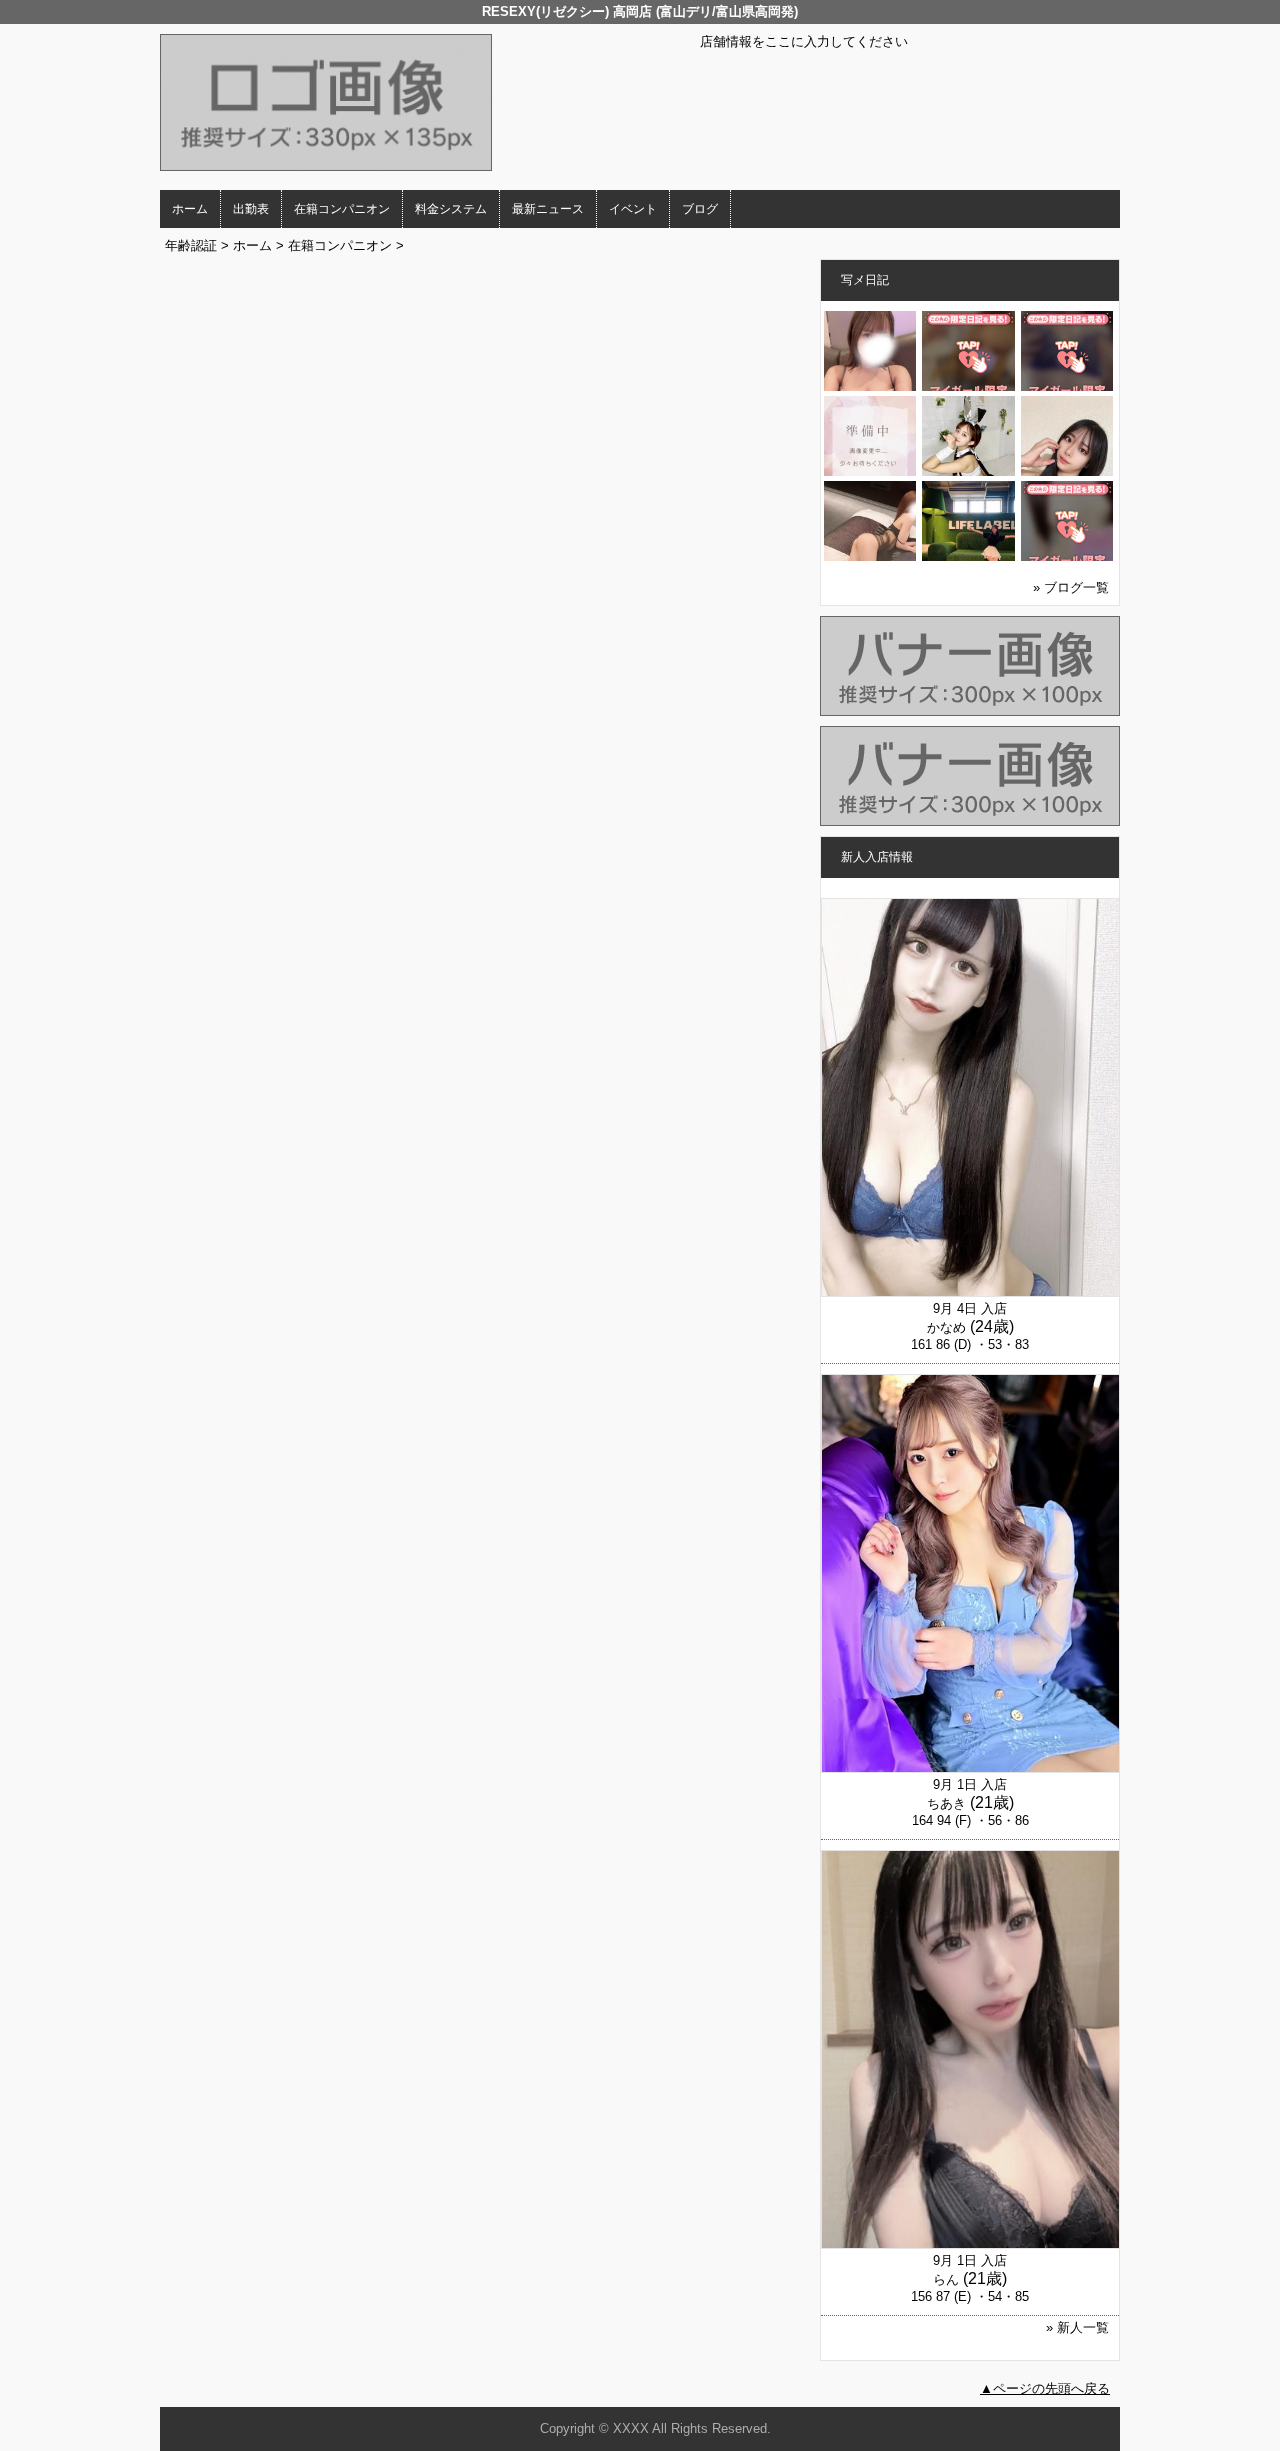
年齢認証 (191, 245)
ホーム (190, 209)
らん (946, 2279)
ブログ (700, 209)
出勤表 (251, 209)
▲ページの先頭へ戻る (1045, 2388)
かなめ (946, 1327)
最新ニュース (548, 209)
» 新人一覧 (1077, 2327)
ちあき (946, 1803)
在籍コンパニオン (342, 209)
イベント (633, 209)
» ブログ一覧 (1071, 587)
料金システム (451, 209)
